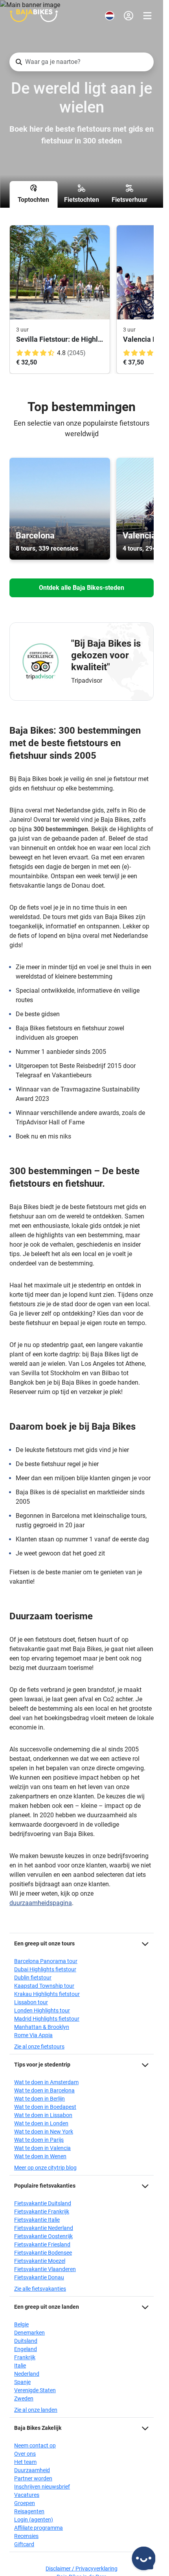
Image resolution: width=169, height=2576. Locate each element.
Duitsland (26, 2341)
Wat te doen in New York (44, 2132)
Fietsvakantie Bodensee (43, 2253)
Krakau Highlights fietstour (47, 1994)
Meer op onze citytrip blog (45, 2168)
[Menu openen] (147, 16)
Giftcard (24, 2544)
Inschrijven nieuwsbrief (42, 2487)
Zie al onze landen (36, 2410)
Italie (20, 2366)
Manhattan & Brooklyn (42, 2027)
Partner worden (33, 2478)
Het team (25, 2462)
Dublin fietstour (33, 1978)
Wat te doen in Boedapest (45, 2107)
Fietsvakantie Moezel (40, 2261)
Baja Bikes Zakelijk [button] (38, 2428)
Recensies (26, 2536)
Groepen (25, 2503)
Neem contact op (35, 2445)
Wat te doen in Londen (41, 2123)
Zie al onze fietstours (39, 2047)
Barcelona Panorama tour (46, 1961)
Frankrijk (25, 2357)
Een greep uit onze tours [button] (44, 1943)
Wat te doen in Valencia (42, 2148)
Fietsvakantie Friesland (42, 2244)
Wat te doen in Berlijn (39, 2099)
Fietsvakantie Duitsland (43, 2203)
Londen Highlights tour (42, 2010)
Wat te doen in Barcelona (44, 2090)
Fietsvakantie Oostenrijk (43, 2236)
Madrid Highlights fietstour (47, 2019)
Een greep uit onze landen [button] (47, 2307)
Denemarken (29, 2333)
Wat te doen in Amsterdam (46, 2082)
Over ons (25, 2454)
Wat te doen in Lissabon (43, 2115)
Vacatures (27, 2495)
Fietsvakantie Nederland (44, 2228)
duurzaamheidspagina (41, 1903)
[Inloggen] (129, 16)
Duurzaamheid (32, 2470)
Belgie (21, 2324)
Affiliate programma (39, 2528)
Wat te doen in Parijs (39, 2140)
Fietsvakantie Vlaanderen (45, 2269)
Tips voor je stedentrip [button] (42, 2065)
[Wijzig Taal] (110, 16)
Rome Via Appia (33, 2035)
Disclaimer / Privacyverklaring (82, 2569)
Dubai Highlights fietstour (45, 1969)
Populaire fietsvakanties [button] (45, 2186)
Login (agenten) (34, 2520)
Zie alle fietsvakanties (40, 2289)
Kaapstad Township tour (44, 1986)
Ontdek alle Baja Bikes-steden (82, 588)
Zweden (24, 2398)
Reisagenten (29, 2511)
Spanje (22, 2382)
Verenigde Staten (35, 2390)
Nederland (27, 2374)
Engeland (26, 2349)
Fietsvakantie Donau (39, 2277)
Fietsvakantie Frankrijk (42, 2212)
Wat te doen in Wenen (40, 2156)
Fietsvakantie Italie (37, 2220)
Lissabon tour (31, 2002)
